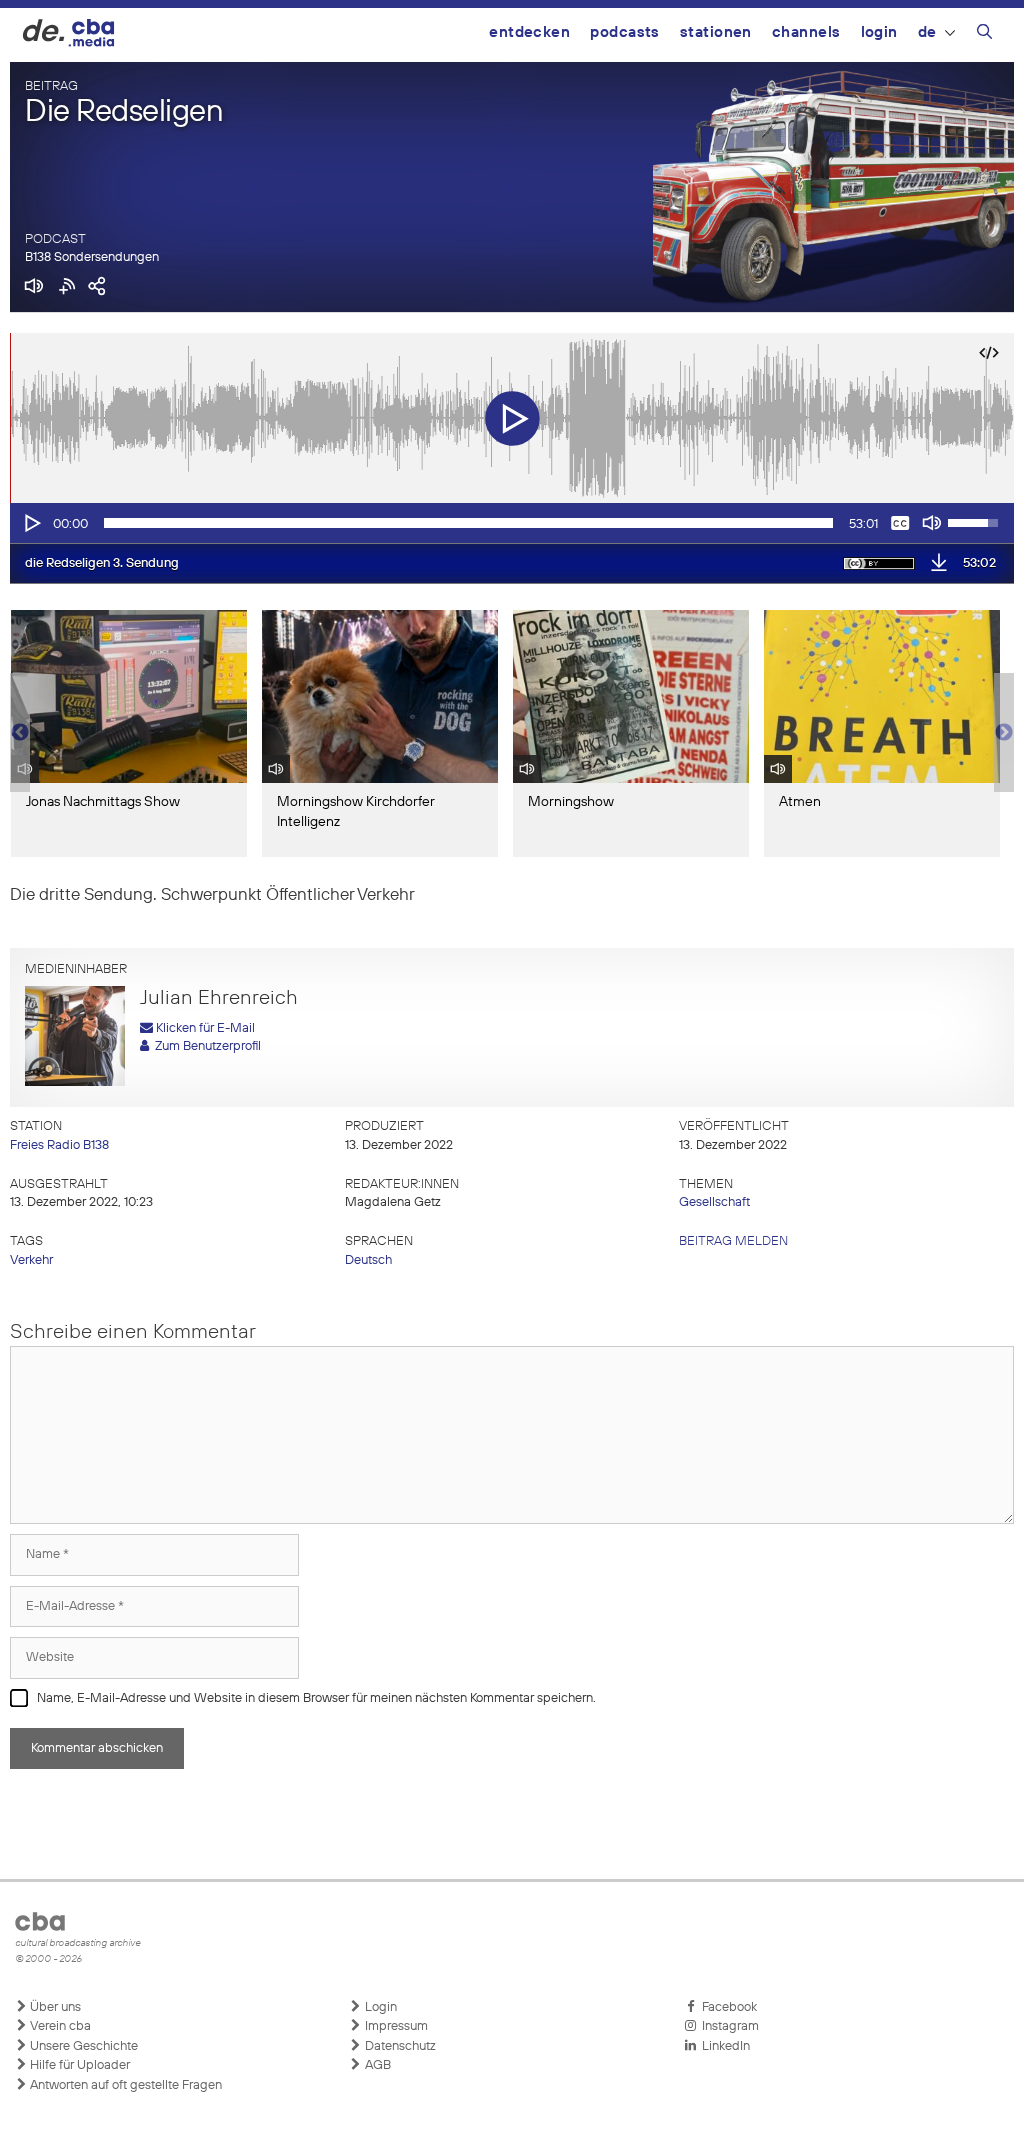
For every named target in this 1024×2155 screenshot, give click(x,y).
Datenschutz (399, 2046)
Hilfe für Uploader (78, 2065)
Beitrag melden (733, 1241)
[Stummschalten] (932, 523)
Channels (806, 32)
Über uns (54, 2007)
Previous (20, 733)
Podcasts (625, 32)
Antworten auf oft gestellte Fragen (124, 2085)
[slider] (468, 523)
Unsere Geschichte (82, 2046)
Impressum (395, 2026)
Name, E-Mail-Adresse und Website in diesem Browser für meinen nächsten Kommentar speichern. (316, 1698)
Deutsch (368, 1260)
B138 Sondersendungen (92, 257)
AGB (376, 2065)
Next (1004, 733)
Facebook (726, 2007)
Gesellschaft (714, 1202)
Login (879, 32)
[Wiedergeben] (31, 523)
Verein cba (59, 2026)
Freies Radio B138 (59, 1145)
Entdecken (529, 32)
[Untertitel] (900, 523)
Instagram (727, 2026)
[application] (512, 523)
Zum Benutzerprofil (205, 1046)
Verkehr (31, 1260)
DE (927, 32)
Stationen (716, 32)
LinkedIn (723, 2046)
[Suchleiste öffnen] (984, 35)
